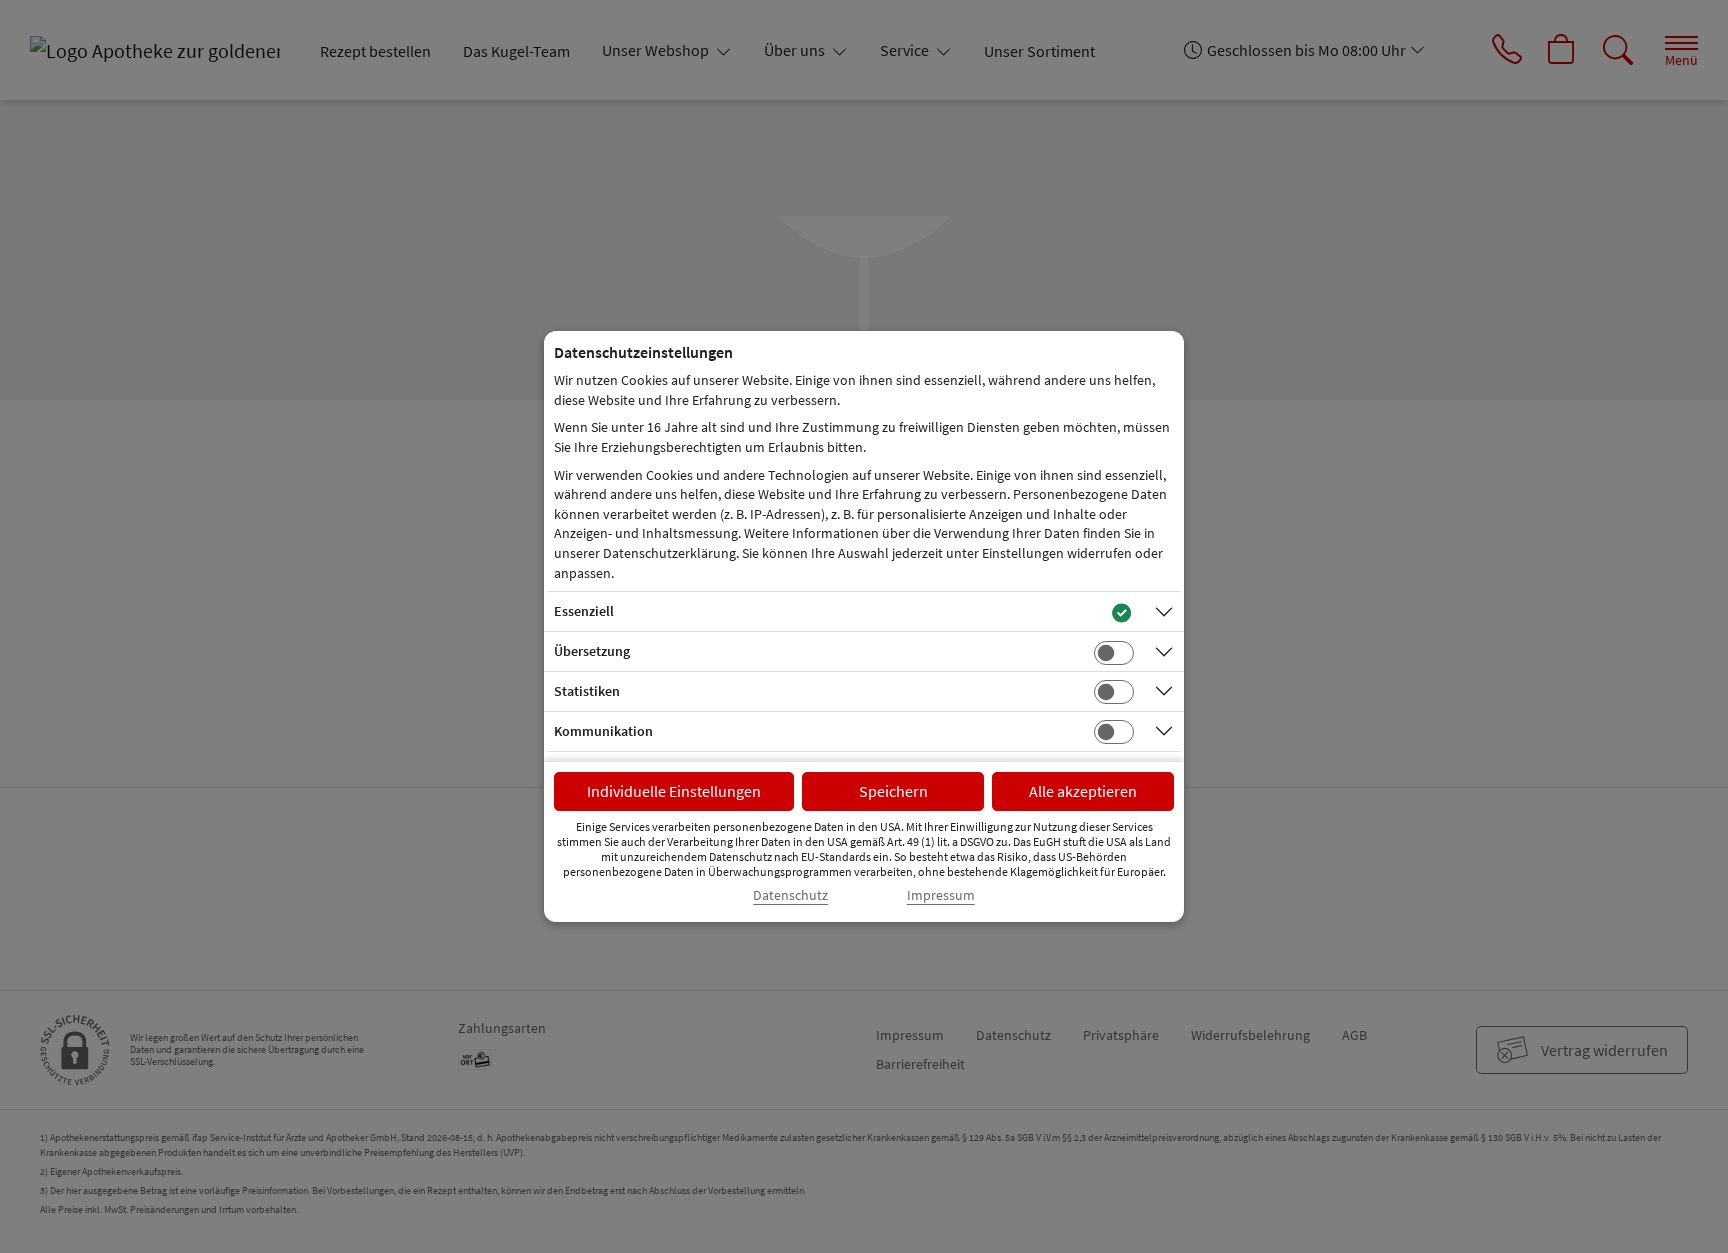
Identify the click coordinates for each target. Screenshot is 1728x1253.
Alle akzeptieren (1083, 791)
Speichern (893, 791)
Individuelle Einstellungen (674, 791)
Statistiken (587, 691)
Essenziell (584, 611)
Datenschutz (790, 895)
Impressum (941, 895)
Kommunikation (603, 731)
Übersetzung (592, 651)
